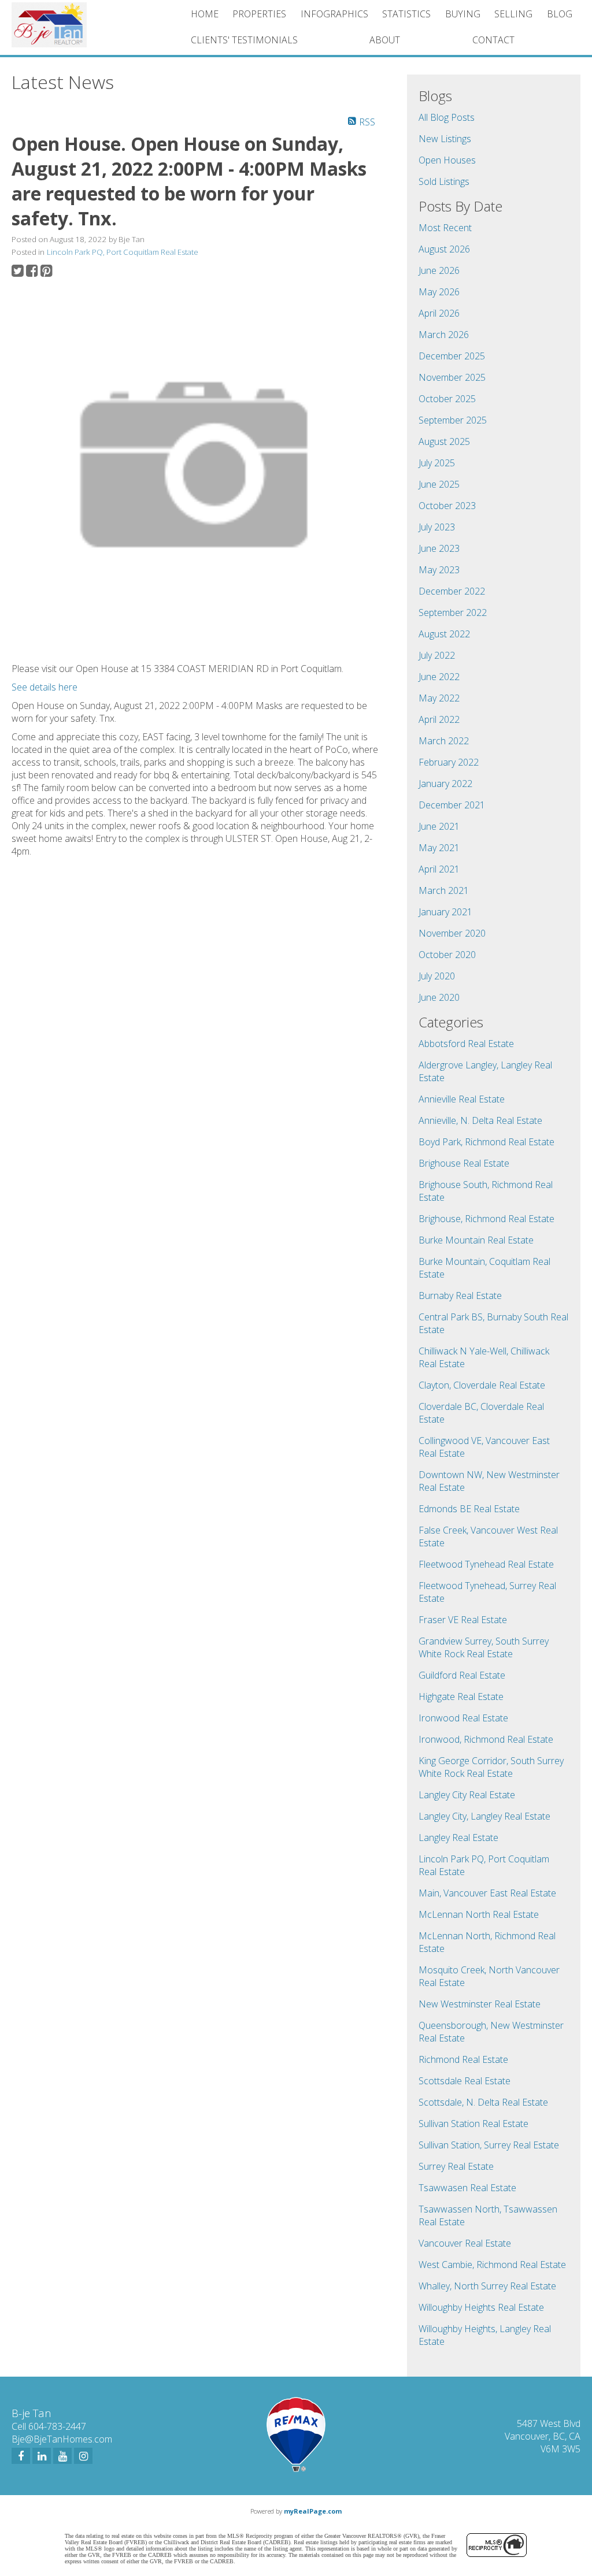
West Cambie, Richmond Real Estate (492, 2265)
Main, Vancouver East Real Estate (487, 1893)
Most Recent (445, 228)
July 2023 (437, 527)
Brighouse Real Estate (464, 1163)
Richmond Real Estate (463, 2059)
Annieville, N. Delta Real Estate (480, 1120)
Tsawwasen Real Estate (467, 2188)
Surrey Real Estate (456, 2166)
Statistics (406, 14)
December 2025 (452, 356)
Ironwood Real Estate (463, 1718)
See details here (45, 687)
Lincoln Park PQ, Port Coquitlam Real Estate (123, 252)
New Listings (445, 139)
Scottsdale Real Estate (465, 2081)
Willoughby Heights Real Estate (481, 2307)
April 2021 (439, 869)
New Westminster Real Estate (480, 2004)
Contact (493, 40)
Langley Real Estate (458, 1838)
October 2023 (447, 506)
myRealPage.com (313, 2511)
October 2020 (447, 955)
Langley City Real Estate (467, 1795)
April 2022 (439, 719)
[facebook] (21, 2456)
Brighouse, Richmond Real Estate (486, 1219)
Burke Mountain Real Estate (476, 1240)
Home (205, 14)
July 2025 (437, 463)
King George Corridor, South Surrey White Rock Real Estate (491, 1767)
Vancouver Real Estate (465, 2243)
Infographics (334, 14)
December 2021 (452, 805)
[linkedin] (42, 2456)
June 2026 (439, 270)
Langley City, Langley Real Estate (484, 1816)
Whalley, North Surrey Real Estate (487, 2286)
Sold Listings (444, 181)
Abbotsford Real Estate (466, 1044)
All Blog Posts (447, 117)
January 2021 (445, 912)
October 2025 (447, 399)
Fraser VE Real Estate (463, 1620)
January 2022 (445, 784)
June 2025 (439, 484)
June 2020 (439, 997)
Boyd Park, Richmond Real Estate (486, 1142)
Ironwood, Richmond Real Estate (486, 1739)
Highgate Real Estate (461, 1697)
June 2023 (439, 548)
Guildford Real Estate (462, 1675)
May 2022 (439, 698)
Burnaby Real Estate (460, 1296)
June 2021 (439, 826)
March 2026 (444, 335)
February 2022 (449, 762)
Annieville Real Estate (462, 1099)
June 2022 (439, 677)
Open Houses (447, 160)
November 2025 (452, 377)
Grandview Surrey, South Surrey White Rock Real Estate (484, 1647)
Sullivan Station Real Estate (473, 2124)
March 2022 (444, 741)
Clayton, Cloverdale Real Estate (482, 1385)
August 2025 (444, 441)
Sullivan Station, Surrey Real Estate (489, 2145)
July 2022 (437, 655)
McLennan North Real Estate (479, 1914)
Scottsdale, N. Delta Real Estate (483, 2102)
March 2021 (444, 890)
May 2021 (439, 848)
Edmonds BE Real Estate (469, 1509)
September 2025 (453, 420)
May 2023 (439, 570)
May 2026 (439, 292)
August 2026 (444, 249)
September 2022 (453, 613)
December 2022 (452, 591)
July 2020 (437, 976)
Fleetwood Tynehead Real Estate (486, 1564)
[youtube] (62, 2456)
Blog (560, 14)
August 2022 (444, 634)
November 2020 (452, 933)
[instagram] (83, 2456)
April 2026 (439, 313)
